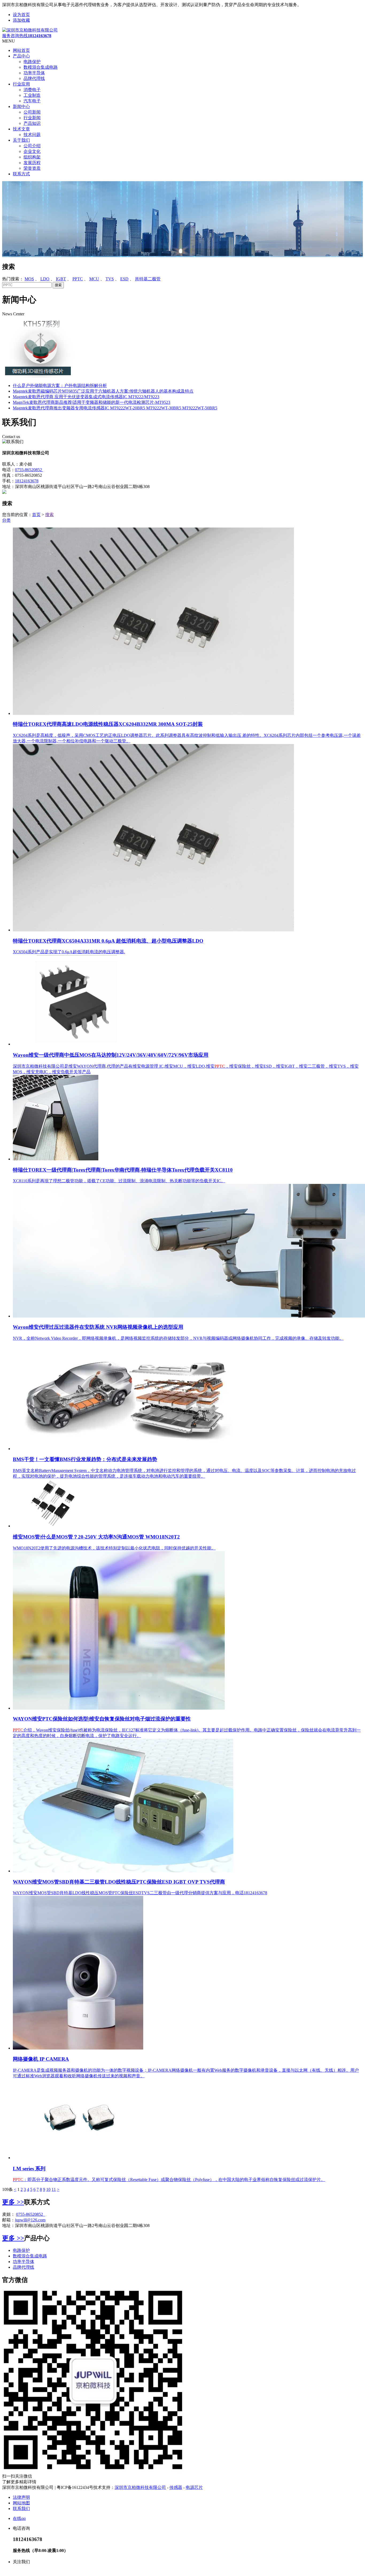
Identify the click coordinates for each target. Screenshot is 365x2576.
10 (48, 2189)
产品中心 (21, 56)
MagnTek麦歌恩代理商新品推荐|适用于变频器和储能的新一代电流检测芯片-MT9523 (92, 402)
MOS (29, 279)
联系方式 (21, 174)
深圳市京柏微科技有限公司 (140, 2487)
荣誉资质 (32, 168)
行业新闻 (32, 118)
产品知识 (32, 123)
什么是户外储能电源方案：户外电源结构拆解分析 (60, 386)
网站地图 (21, 2503)
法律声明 (21, 2497)
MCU (94, 279)
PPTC (78, 279)
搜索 (9, 267)
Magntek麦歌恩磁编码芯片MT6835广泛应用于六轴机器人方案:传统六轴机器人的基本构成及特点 (103, 391)
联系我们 (21, 2509)
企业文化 (32, 151)
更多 (13, 2202)
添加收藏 (21, 20)
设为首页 (21, 15)
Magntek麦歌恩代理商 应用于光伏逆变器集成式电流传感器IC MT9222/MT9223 (86, 397)
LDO (45, 279)
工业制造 (32, 95)
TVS (110, 279)
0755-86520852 (29, 470)
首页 (36, 515)
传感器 (176, 2487)
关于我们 (21, 140)
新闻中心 (21, 106)
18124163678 (27, 481)
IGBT (61, 279)
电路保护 (32, 62)
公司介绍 (32, 146)
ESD (124, 279)
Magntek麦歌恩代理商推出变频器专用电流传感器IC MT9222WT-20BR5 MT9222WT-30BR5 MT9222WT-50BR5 (115, 408)
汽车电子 (32, 101)
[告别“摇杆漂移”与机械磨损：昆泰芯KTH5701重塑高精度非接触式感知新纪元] (38, 376)
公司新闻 (32, 112)
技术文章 (21, 129)
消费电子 (32, 90)
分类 (6, 520)
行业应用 (21, 84)
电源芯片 (194, 2487)
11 (54, 2189)
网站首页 (21, 50)
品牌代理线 (34, 78)
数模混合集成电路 (41, 67)
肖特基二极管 (148, 279)
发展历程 (32, 163)
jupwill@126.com (30, 2220)
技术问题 (32, 135)
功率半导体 (34, 73)
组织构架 (32, 157)
